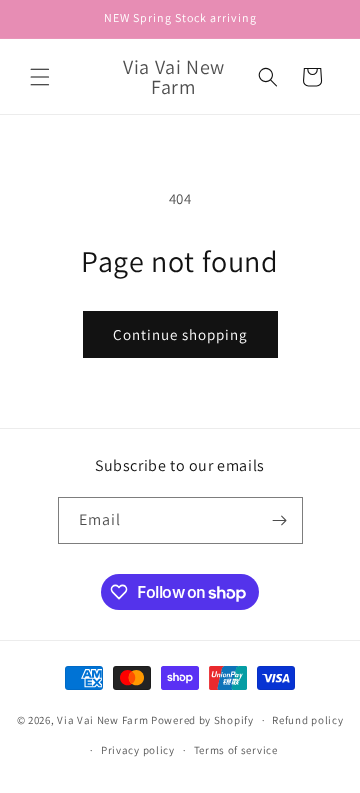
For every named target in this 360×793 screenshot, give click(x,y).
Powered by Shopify (202, 720)
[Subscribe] (280, 520)
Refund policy (307, 720)
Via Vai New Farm (102, 720)
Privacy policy (138, 750)
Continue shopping (180, 334)
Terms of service (236, 750)
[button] (40, 77)
